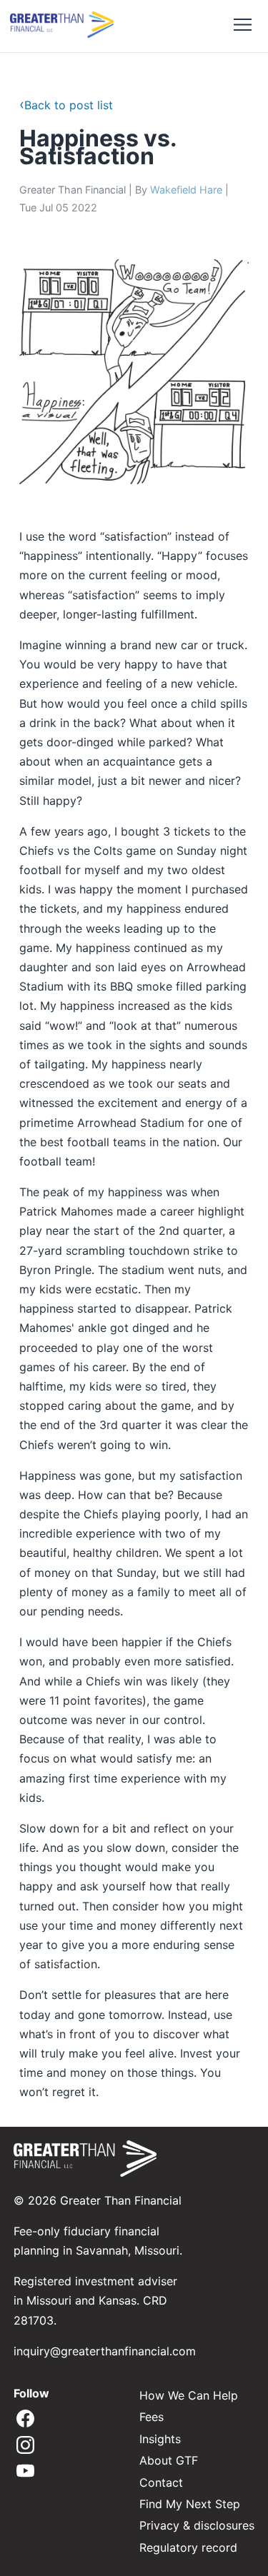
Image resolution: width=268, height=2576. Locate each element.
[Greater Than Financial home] (62, 26)
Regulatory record (188, 2547)
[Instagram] (25, 2446)
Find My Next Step (190, 2504)
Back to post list (66, 105)
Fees (152, 2417)
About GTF (169, 2460)
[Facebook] (25, 2420)
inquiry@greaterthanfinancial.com (105, 2351)
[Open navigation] (242, 26)
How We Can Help (189, 2395)
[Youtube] (25, 2472)
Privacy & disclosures (197, 2525)
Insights (160, 2439)
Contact (161, 2482)
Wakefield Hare (186, 190)
